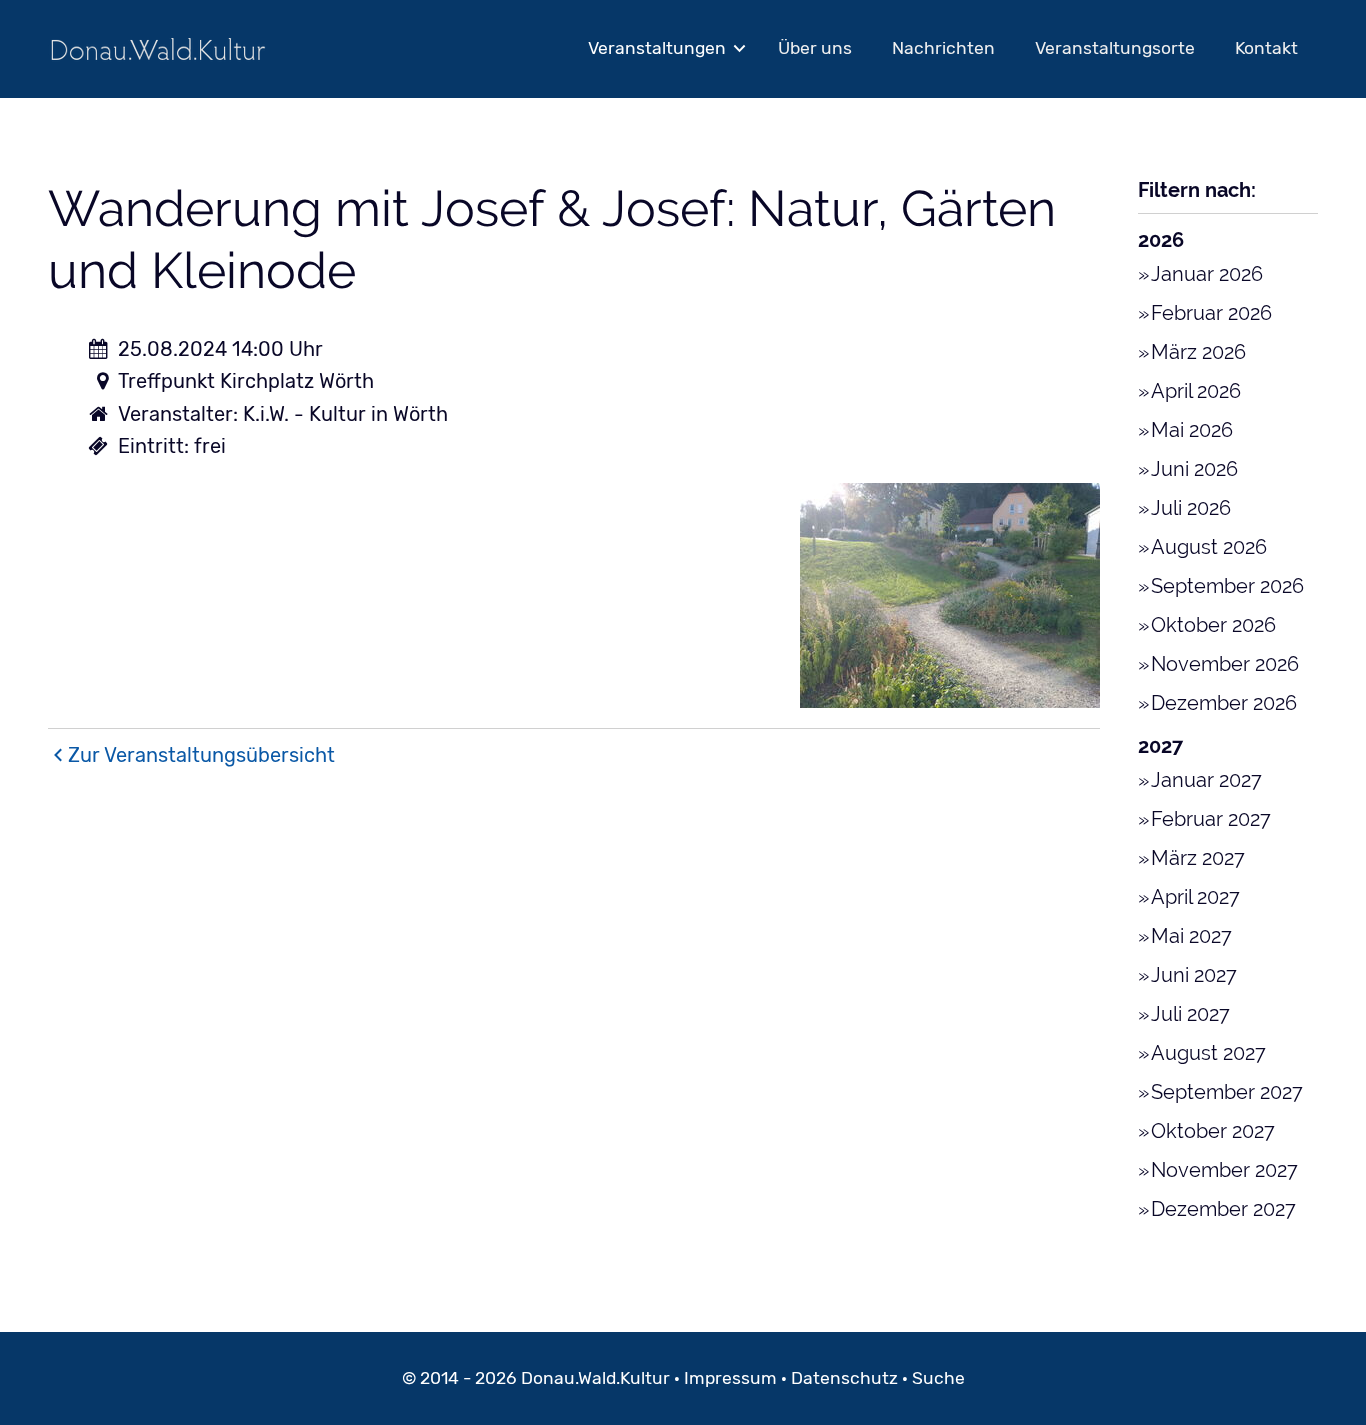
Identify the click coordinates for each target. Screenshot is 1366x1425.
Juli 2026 (1191, 508)
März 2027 (1198, 858)
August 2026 (1209, 547)
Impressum (730, 1378)
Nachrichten (943, 48)
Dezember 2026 (1224, 703)
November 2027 (1224, 1170)
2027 (1160, 746)
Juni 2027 (1194, 975)
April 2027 (1195, 897)
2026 (1161, 240)
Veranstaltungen (657, 48)
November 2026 (1225, 664)
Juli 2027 (1190, 1014)
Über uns (815, 48)
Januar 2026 (1207, 274)
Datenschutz (844, 1378)
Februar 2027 (1211, 819)
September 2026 (1227, 586)
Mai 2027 (1191, 936)
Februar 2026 (1211, 313)
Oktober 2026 (1213, 625)
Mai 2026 (1192, 430)
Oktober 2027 (1213, 1131)
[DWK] (158, 48)
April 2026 (1196, 391)
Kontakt (1266, 48)
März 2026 (1198, 352)
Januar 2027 (1206, 780)
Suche (938, 1378)
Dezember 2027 (1223, 1209)
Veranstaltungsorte (1115, 48)
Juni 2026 (1194, 469)
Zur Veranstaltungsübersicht (201, 755)
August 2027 (1208, 1053)
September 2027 (1227, 1092)
